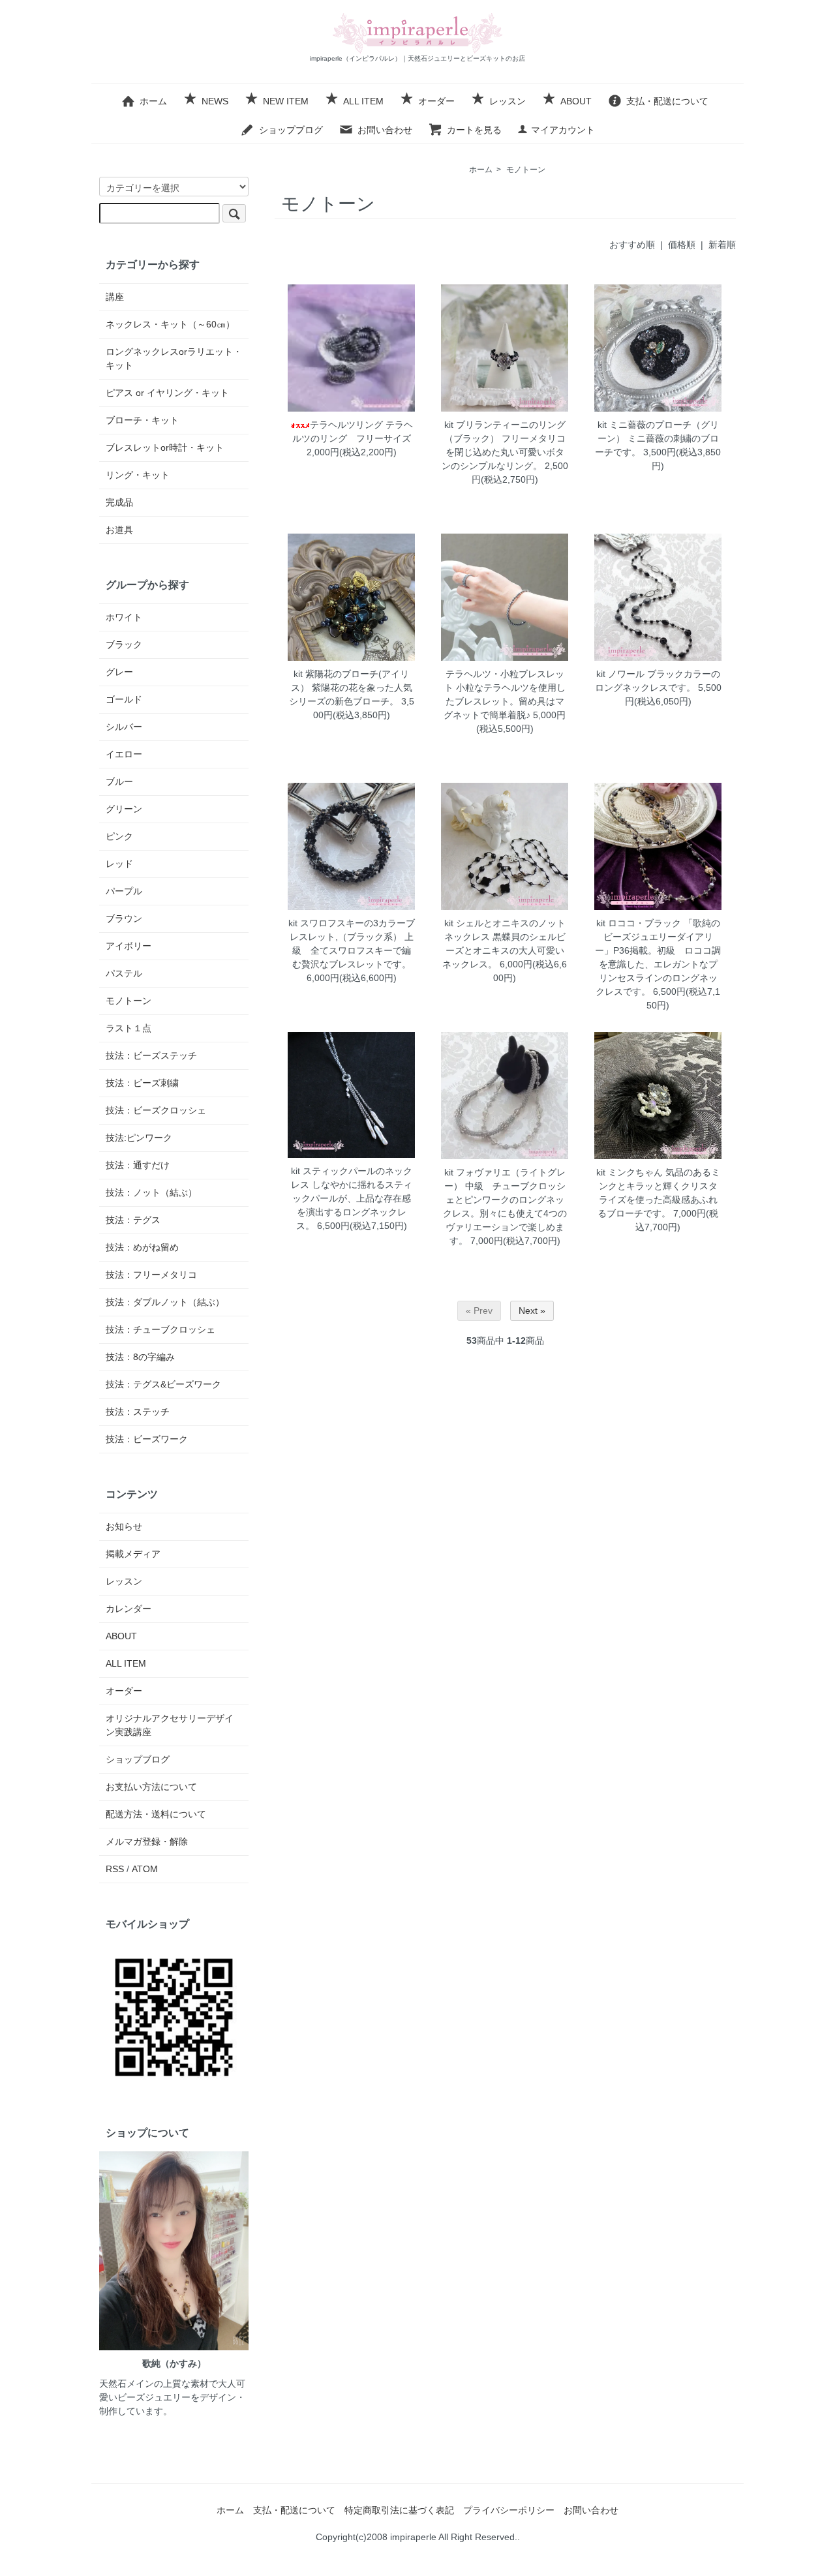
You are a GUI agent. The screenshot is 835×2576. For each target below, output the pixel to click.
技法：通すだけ (138, 1165)
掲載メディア (133, 1554)
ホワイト (124, 617)
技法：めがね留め (142, 1247)
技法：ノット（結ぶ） (151, 1192)
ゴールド (124, 699)
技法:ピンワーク (139, 1138)
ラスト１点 (129, 1028)
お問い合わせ (385, 130)
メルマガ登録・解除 (147, 1841)
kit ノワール (620, 674)
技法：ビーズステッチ (151, 1055)
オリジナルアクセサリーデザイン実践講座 (170, 1725)
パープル (124, 891)
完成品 (119, 502)
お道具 (119, 530)
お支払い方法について (151, 1787)
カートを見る (474, 130)
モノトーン (526, 170)
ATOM (145, 1869)
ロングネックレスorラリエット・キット (174, 358)
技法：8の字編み (140, 1357)
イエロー (124, 754)
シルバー (124, 727)
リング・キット (138, 475)
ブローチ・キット (142, 420)
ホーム (153, 101)
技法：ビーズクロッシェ (156, 1110)
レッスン (508, 101)
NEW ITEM (286, 101)
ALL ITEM (363, 101)
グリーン (124, 809)
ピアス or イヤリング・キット (167, 393)
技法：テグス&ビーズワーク (163, 1384)
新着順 (722, 245)
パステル (124, 973)
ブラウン (124, 918)
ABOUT (576, 101)
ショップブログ (291, 130)
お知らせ (124, 1526)
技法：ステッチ (138, 1412)
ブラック (124, 644)
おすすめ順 (632, 245)
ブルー (119, 781)
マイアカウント (563, 130)
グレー (119, 672)
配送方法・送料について (156, 1814)
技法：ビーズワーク (147, 1439)
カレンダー (129, 1609)
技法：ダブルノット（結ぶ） (165, 1302)
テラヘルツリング (346, 425)
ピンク (119, 836)
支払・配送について (667, 101)
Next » (532, 1311)
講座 (115, 297)
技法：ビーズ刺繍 (142, 1083)
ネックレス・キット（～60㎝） (170, 324)
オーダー (436, 101)
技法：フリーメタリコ (151, 1275)
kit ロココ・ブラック (639, 923)
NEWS (215, 101)
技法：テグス (133, 1220)
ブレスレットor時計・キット (165, 447)
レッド (119, 864)
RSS (115, 1869)
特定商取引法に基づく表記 (399, 2510)
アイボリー (129, 946)
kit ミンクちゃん (630, 1172)
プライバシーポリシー (509, 2510)
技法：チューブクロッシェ (160, 1329)
